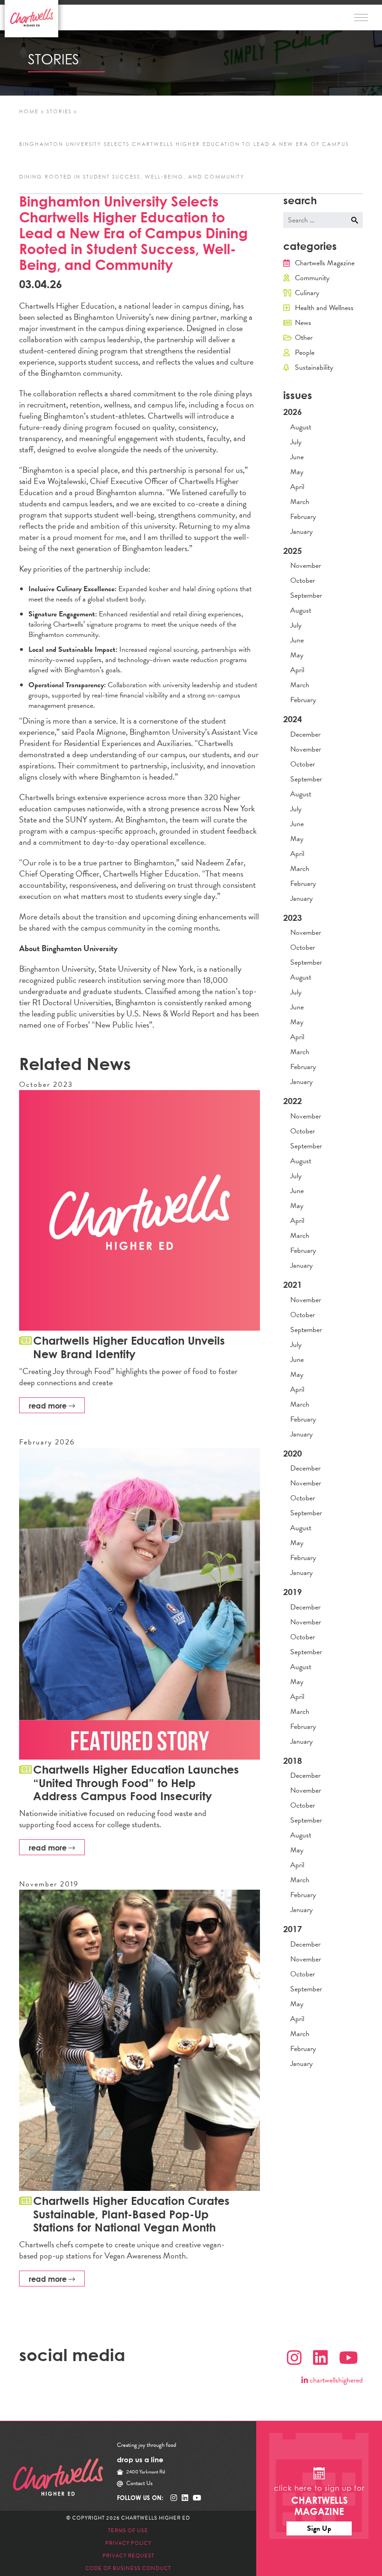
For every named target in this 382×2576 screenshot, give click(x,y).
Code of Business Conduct (128, 2568)
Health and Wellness (324, 308)
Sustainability (314, 367)
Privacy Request (128, 2556)
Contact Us (140, 2483)
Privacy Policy (128, 2543)
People (305, 352)
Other (304, 338)
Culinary (307, 293)
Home (29, 112)
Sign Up (319, 2528)
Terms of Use (128, 2531)
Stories (59, 112)
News (303, 323)
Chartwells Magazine (325, 263)
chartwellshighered (335, 2380)
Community (312, 278)
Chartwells (58, 2477)
